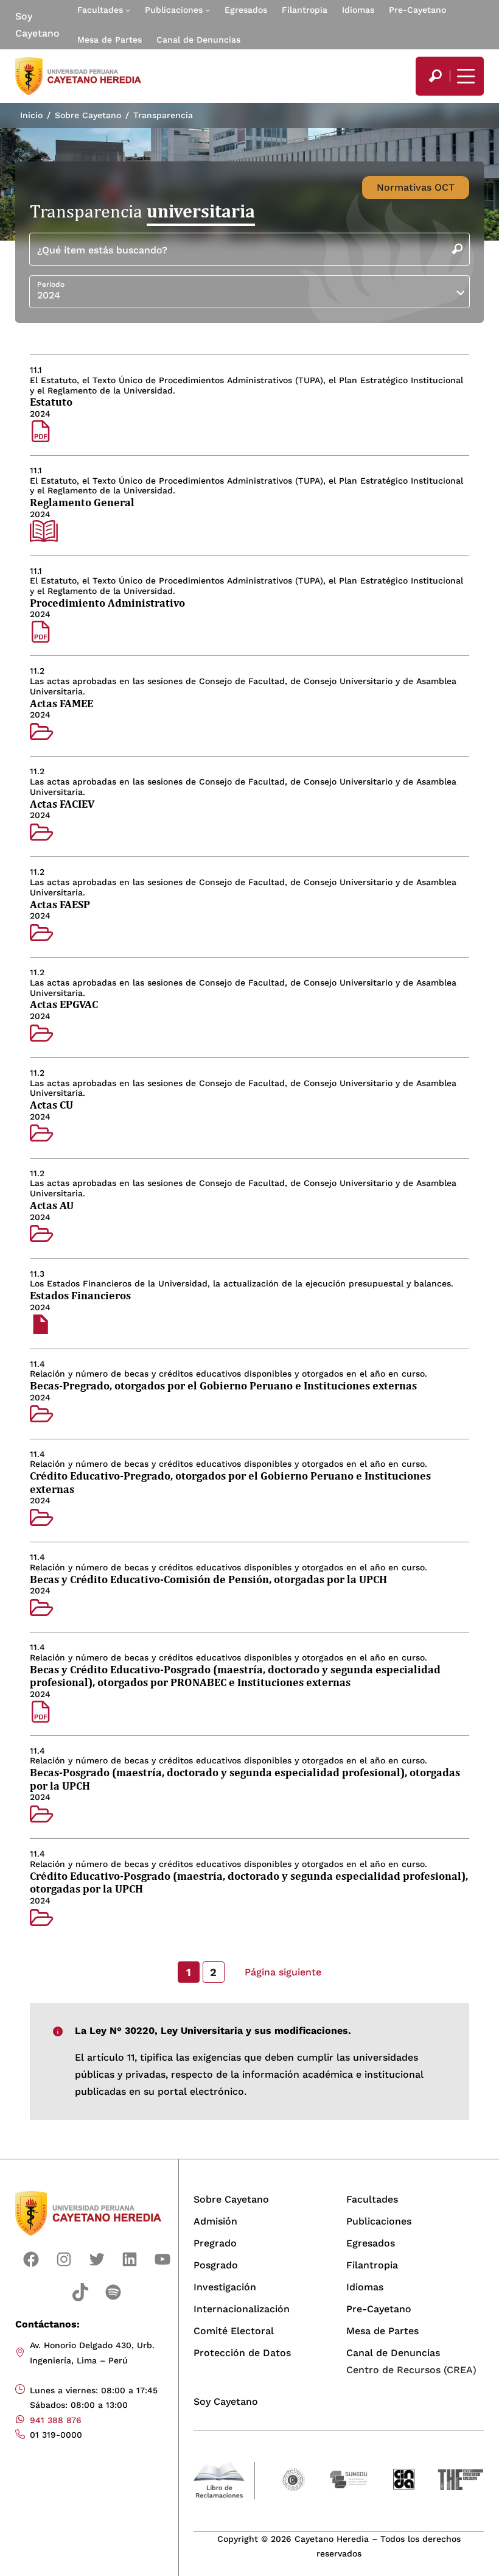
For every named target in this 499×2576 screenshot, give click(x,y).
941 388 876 (56, 2420)
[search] (435, 76)
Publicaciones (174, 10)
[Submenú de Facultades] (128, 10)
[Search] (435, 76)
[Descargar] (41, 432)
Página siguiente (283, 1972)
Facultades (100, 10)
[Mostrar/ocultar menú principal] (464, 76)
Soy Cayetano (37, 25)
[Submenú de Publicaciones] (208, 10)
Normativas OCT (416, 187)
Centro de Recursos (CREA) (411, 2370)
